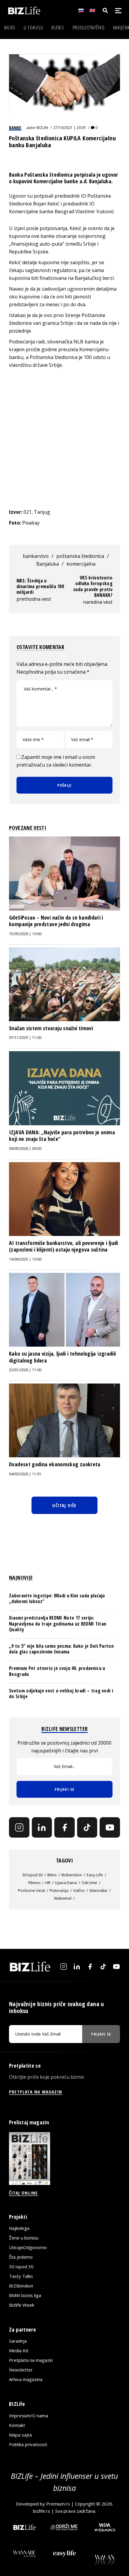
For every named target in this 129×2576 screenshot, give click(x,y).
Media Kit (19, 2350)
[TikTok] (87, 1827)
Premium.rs (58, 2504)
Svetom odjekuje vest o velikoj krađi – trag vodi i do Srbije (61, 1693)
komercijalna (81, 564)
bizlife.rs (42, 2511)
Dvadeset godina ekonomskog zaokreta (55, 1464)
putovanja (59, 1890)
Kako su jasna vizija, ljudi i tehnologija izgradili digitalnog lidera (62, 1357)
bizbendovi (72, 1875)
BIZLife (42, 128)
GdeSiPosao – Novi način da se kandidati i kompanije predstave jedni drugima (56, 921)
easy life (95, 1875)
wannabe (98, 1890)
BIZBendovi (21, 2286)
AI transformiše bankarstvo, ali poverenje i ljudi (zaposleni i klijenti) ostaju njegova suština (64, 1246)
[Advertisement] (64, 438)
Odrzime (89, 1883)
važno (79, 1890)
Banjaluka (48, 564)
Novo (10, 28)
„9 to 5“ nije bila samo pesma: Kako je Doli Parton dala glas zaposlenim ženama (61, 1649)
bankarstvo (36, 556)
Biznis (58, 28)
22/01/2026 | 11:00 (25, 1370)
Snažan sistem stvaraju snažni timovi (51, 1028)
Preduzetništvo (89, 28)
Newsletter (21, 2370)
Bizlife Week (22, 2305)
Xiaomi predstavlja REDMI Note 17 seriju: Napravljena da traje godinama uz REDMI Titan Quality (58, 1623)
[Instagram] (19, 1827)
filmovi (34, 1883)
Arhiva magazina (26, 2379)
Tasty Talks (21, 2276)
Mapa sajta (20, 2435)
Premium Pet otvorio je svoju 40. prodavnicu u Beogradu (57, 1671)
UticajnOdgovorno (28, 2247)
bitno (52, 1875)
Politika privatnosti (28, 2444)
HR (48, 1883)
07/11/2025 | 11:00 (25, 1038)
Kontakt (17, 2425)
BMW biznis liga (25, 2295)
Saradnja (18, 2341)
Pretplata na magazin (31, 2360)
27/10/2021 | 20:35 (70, 128)
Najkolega (19, 2228)
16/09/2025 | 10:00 (25, 1259)
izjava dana (66, 1883)
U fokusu (33, 28)
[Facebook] (64, 1827)
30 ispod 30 (32, 1875)
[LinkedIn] (42, 1827)
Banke (15, 127)
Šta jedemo (21, 2257)
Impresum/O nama (28, 2416)
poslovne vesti (31, 1890)
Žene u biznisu (24, 2238)
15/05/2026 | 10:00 (25, 934)
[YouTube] (110, 1827)
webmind (63, 1898)
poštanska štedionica (80, 556)
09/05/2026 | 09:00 (25, 1149)
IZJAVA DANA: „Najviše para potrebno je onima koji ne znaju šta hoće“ (62, 1135)
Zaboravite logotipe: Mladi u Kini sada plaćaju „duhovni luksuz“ (57, 1598)
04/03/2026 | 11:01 (25, 1474)
